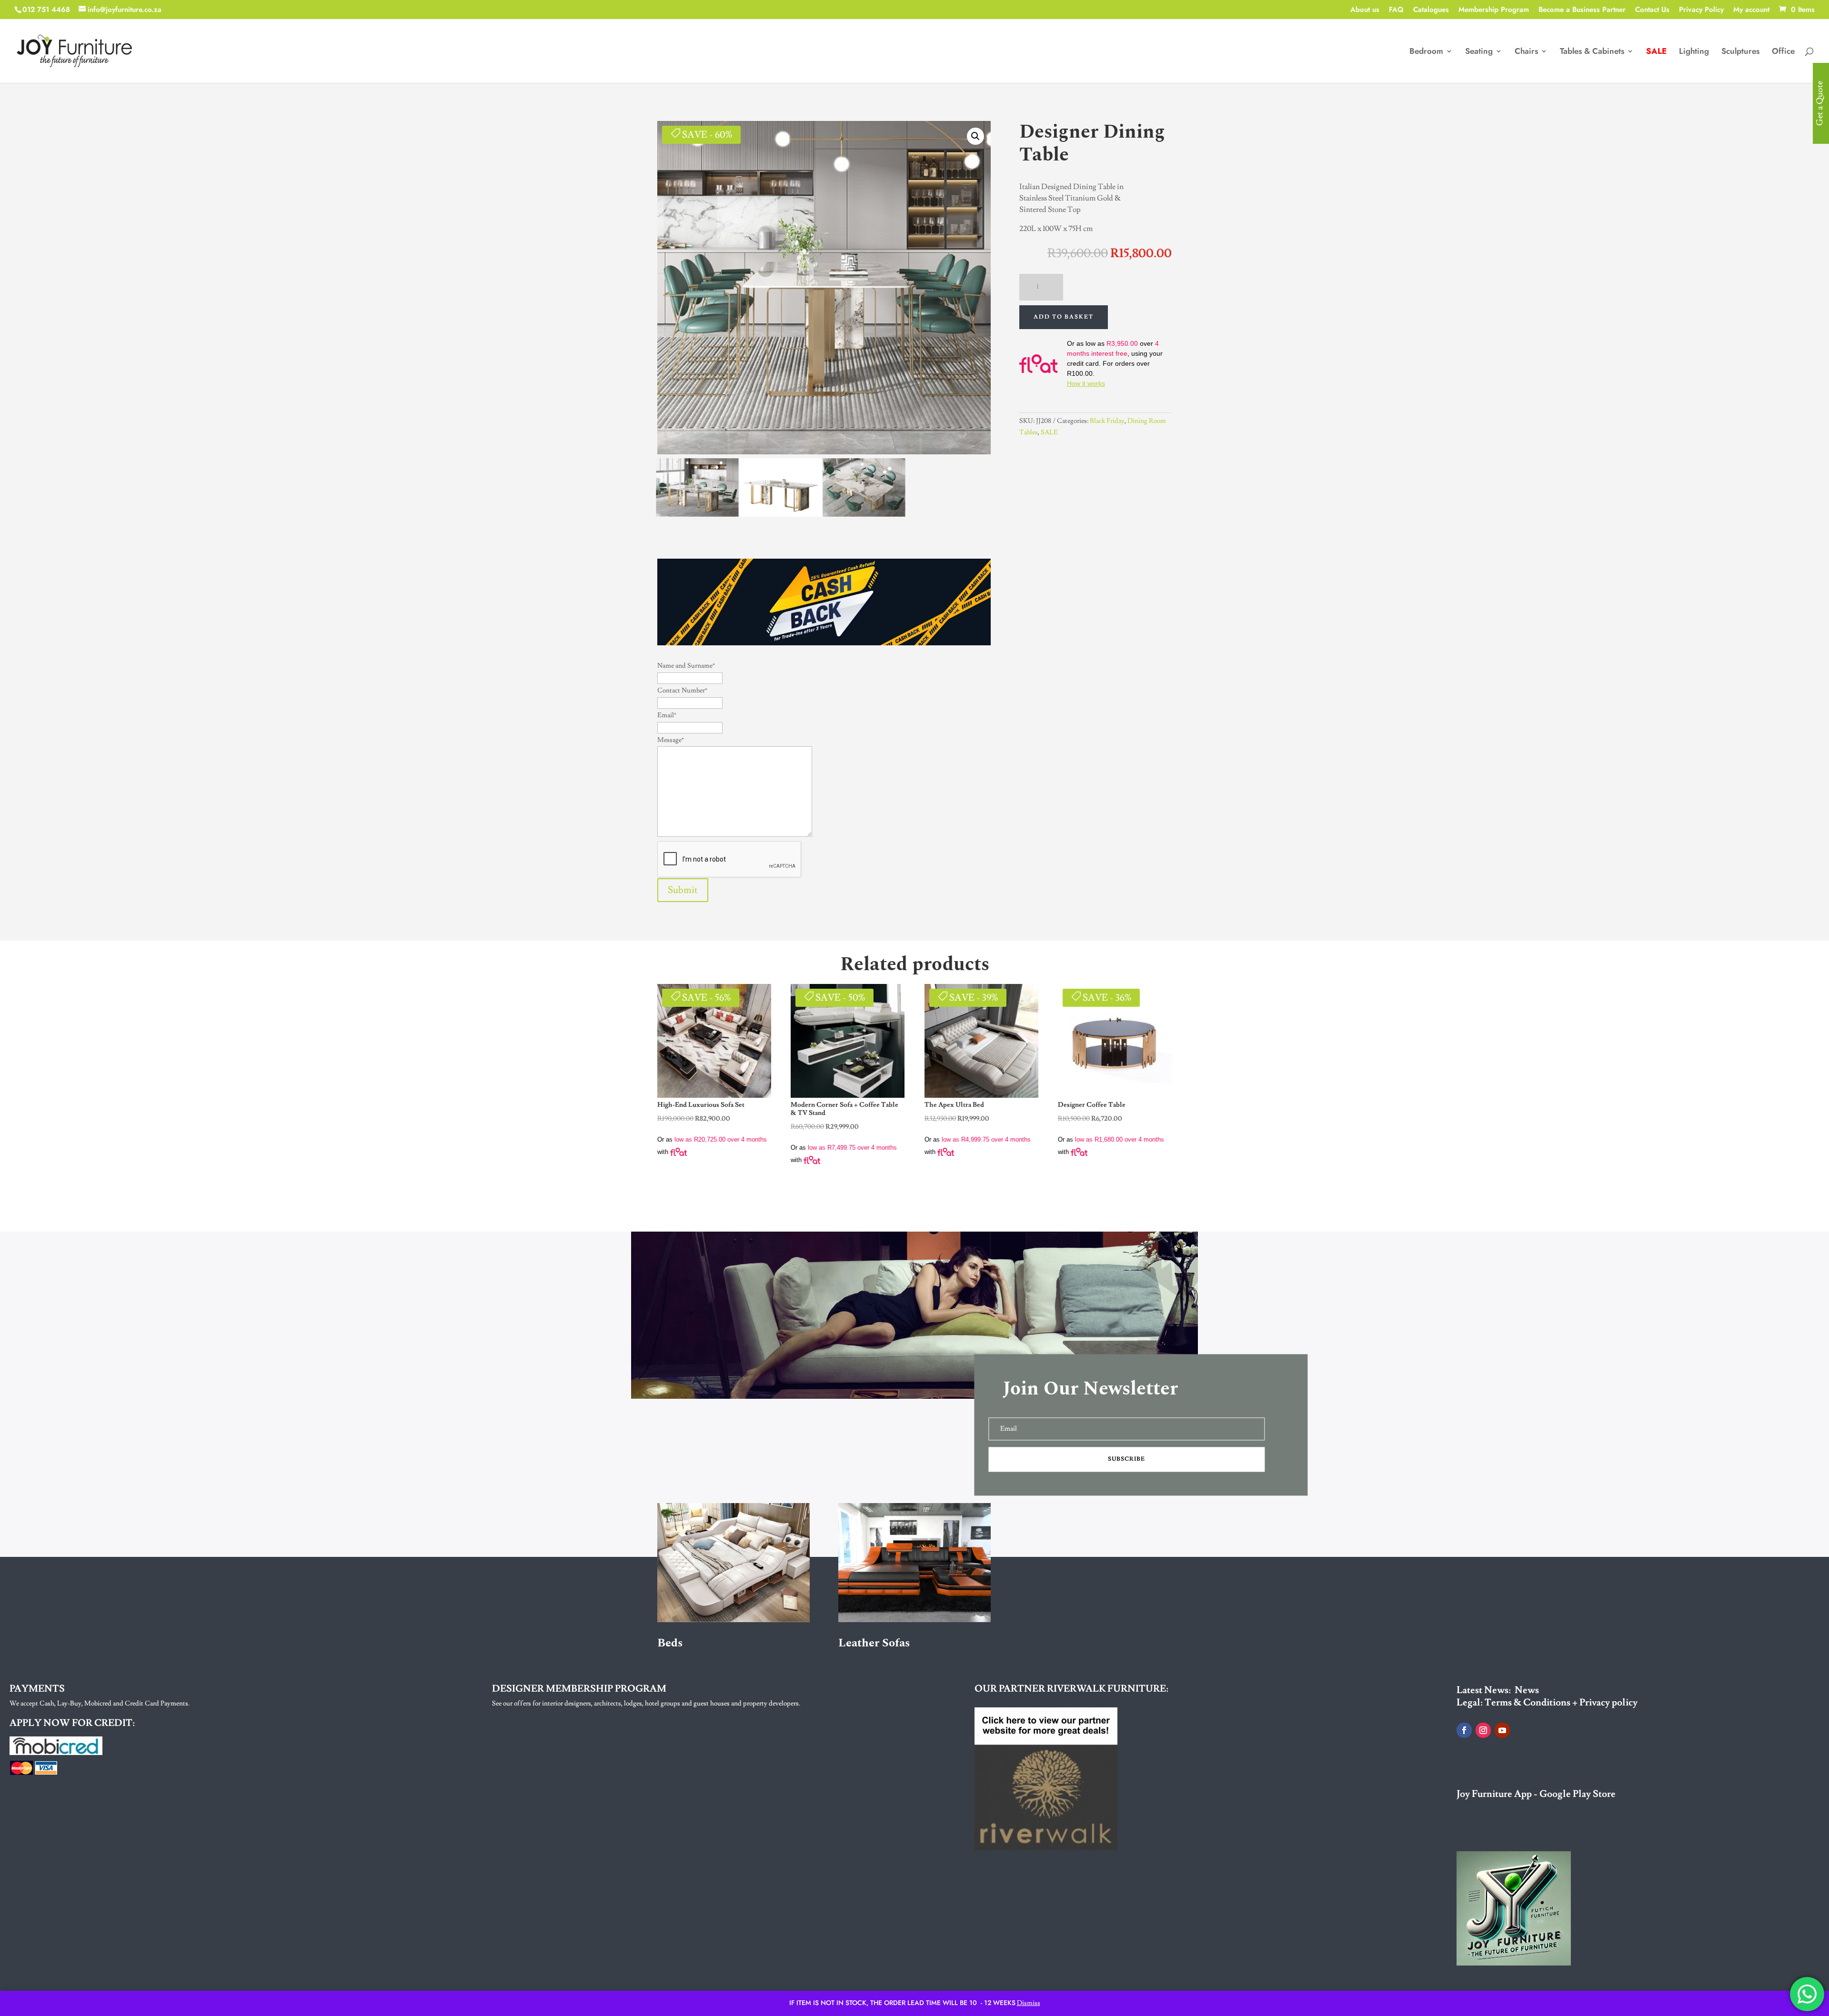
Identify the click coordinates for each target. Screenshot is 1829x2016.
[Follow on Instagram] (1483, 1730)
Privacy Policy (1701, 10)
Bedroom (1426, 52)
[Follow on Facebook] (1464, 1730)
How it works (1086, 383)
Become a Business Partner (1582, 10)
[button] (975, 136)
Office (1783, 52)
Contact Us (1652, 10)
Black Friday (1107, 421)
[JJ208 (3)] (697, 514)
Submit (683, 890)
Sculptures (1740, 52)
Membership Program (1494, 10)
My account (1751, 10)
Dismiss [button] (1029, 2003)
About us (1365, 10)
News (1527, 1690)
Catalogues (1431, 10)
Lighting (1694, 52)
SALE (1049, 432)
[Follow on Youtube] (1502, 1730)
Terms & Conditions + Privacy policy (1561, 1703)
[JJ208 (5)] (781, 514)
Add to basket (1064, 317)
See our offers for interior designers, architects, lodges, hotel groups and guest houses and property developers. (646, 1704)
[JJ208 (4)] (864, 514)
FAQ (1396, 10)
